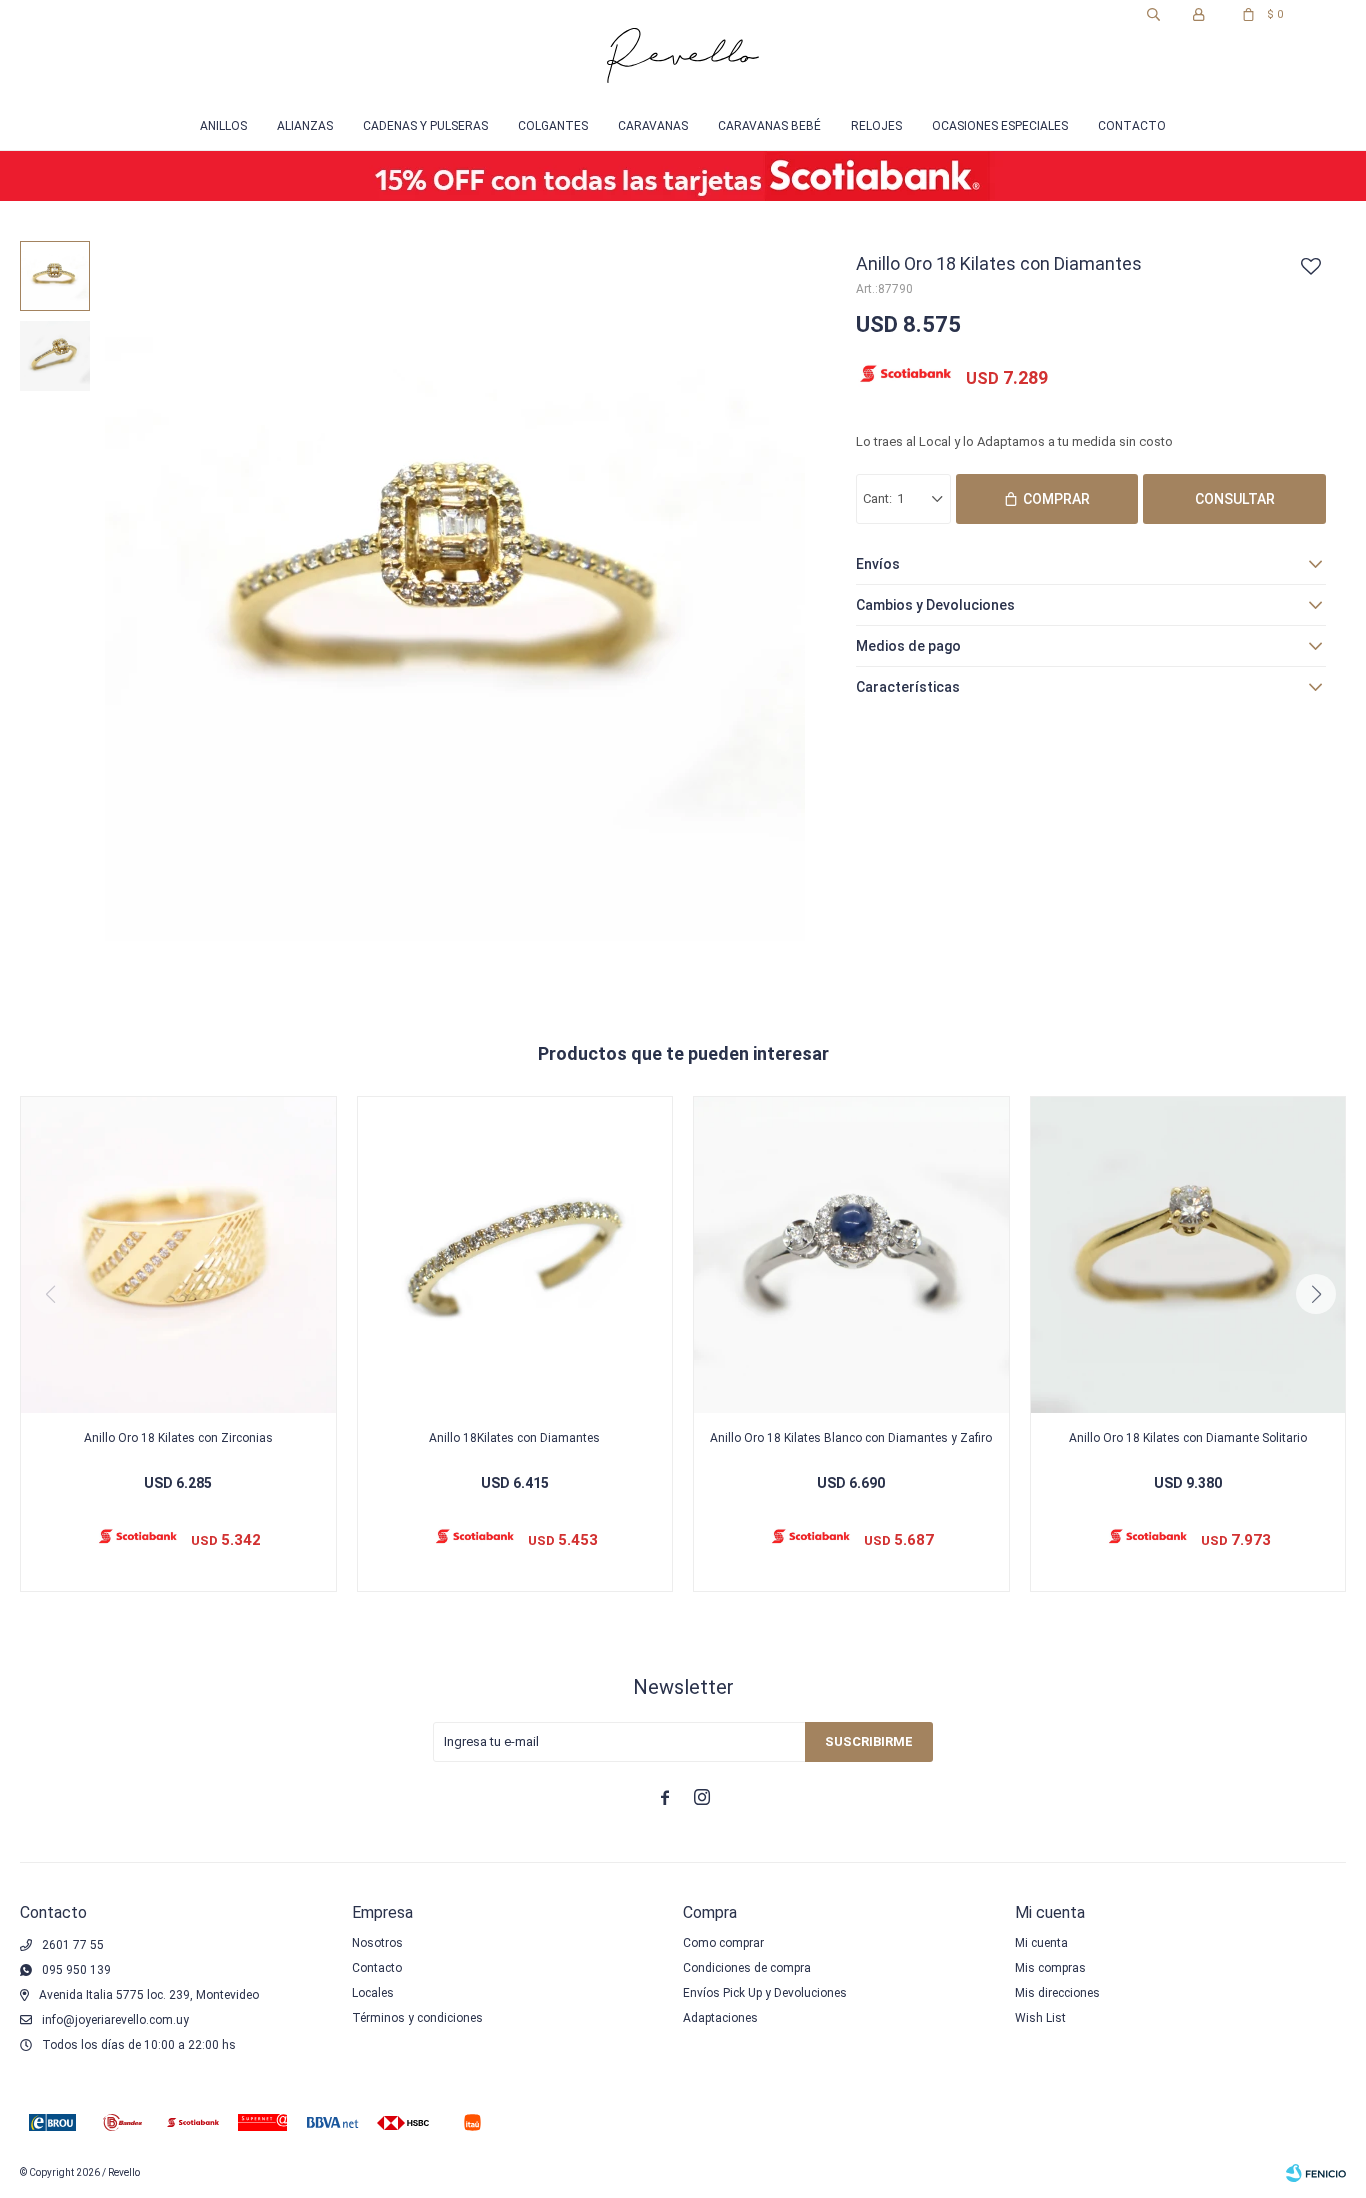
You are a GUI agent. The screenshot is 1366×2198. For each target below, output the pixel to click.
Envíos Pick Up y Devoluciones (765, 1993)
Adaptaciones (720, 2018)
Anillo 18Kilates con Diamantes (514, 1438)
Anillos (223, 126)
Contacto (1132, 126)
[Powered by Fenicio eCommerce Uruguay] (1316, 2173)
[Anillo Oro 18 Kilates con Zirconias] (178, 1254)
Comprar (1056, 499)
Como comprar (723, 1943)
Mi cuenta (1041, 1943)
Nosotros (377, 1943)
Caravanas (653, 126)
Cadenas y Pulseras (425, 126)
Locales (373, 1993)
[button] (1154, 15)
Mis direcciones (1057, 1993)
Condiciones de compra (747, 1968)
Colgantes (553, 126)
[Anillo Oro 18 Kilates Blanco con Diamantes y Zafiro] (851, 1254)
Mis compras (1050, 1968)
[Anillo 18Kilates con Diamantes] (515, 1254)
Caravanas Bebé (769, 126)
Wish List (1040, 2018)
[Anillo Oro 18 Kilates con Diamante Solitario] (1188, 1254)
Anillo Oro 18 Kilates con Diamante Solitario (1188, 1438)
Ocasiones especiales (1000, 126)
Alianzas (305, 126)
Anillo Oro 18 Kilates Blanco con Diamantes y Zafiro (851, 1438)
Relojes (876, 126)
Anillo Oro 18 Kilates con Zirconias (178, 1438)
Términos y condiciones (417, 2018)
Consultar (1235, 499)
